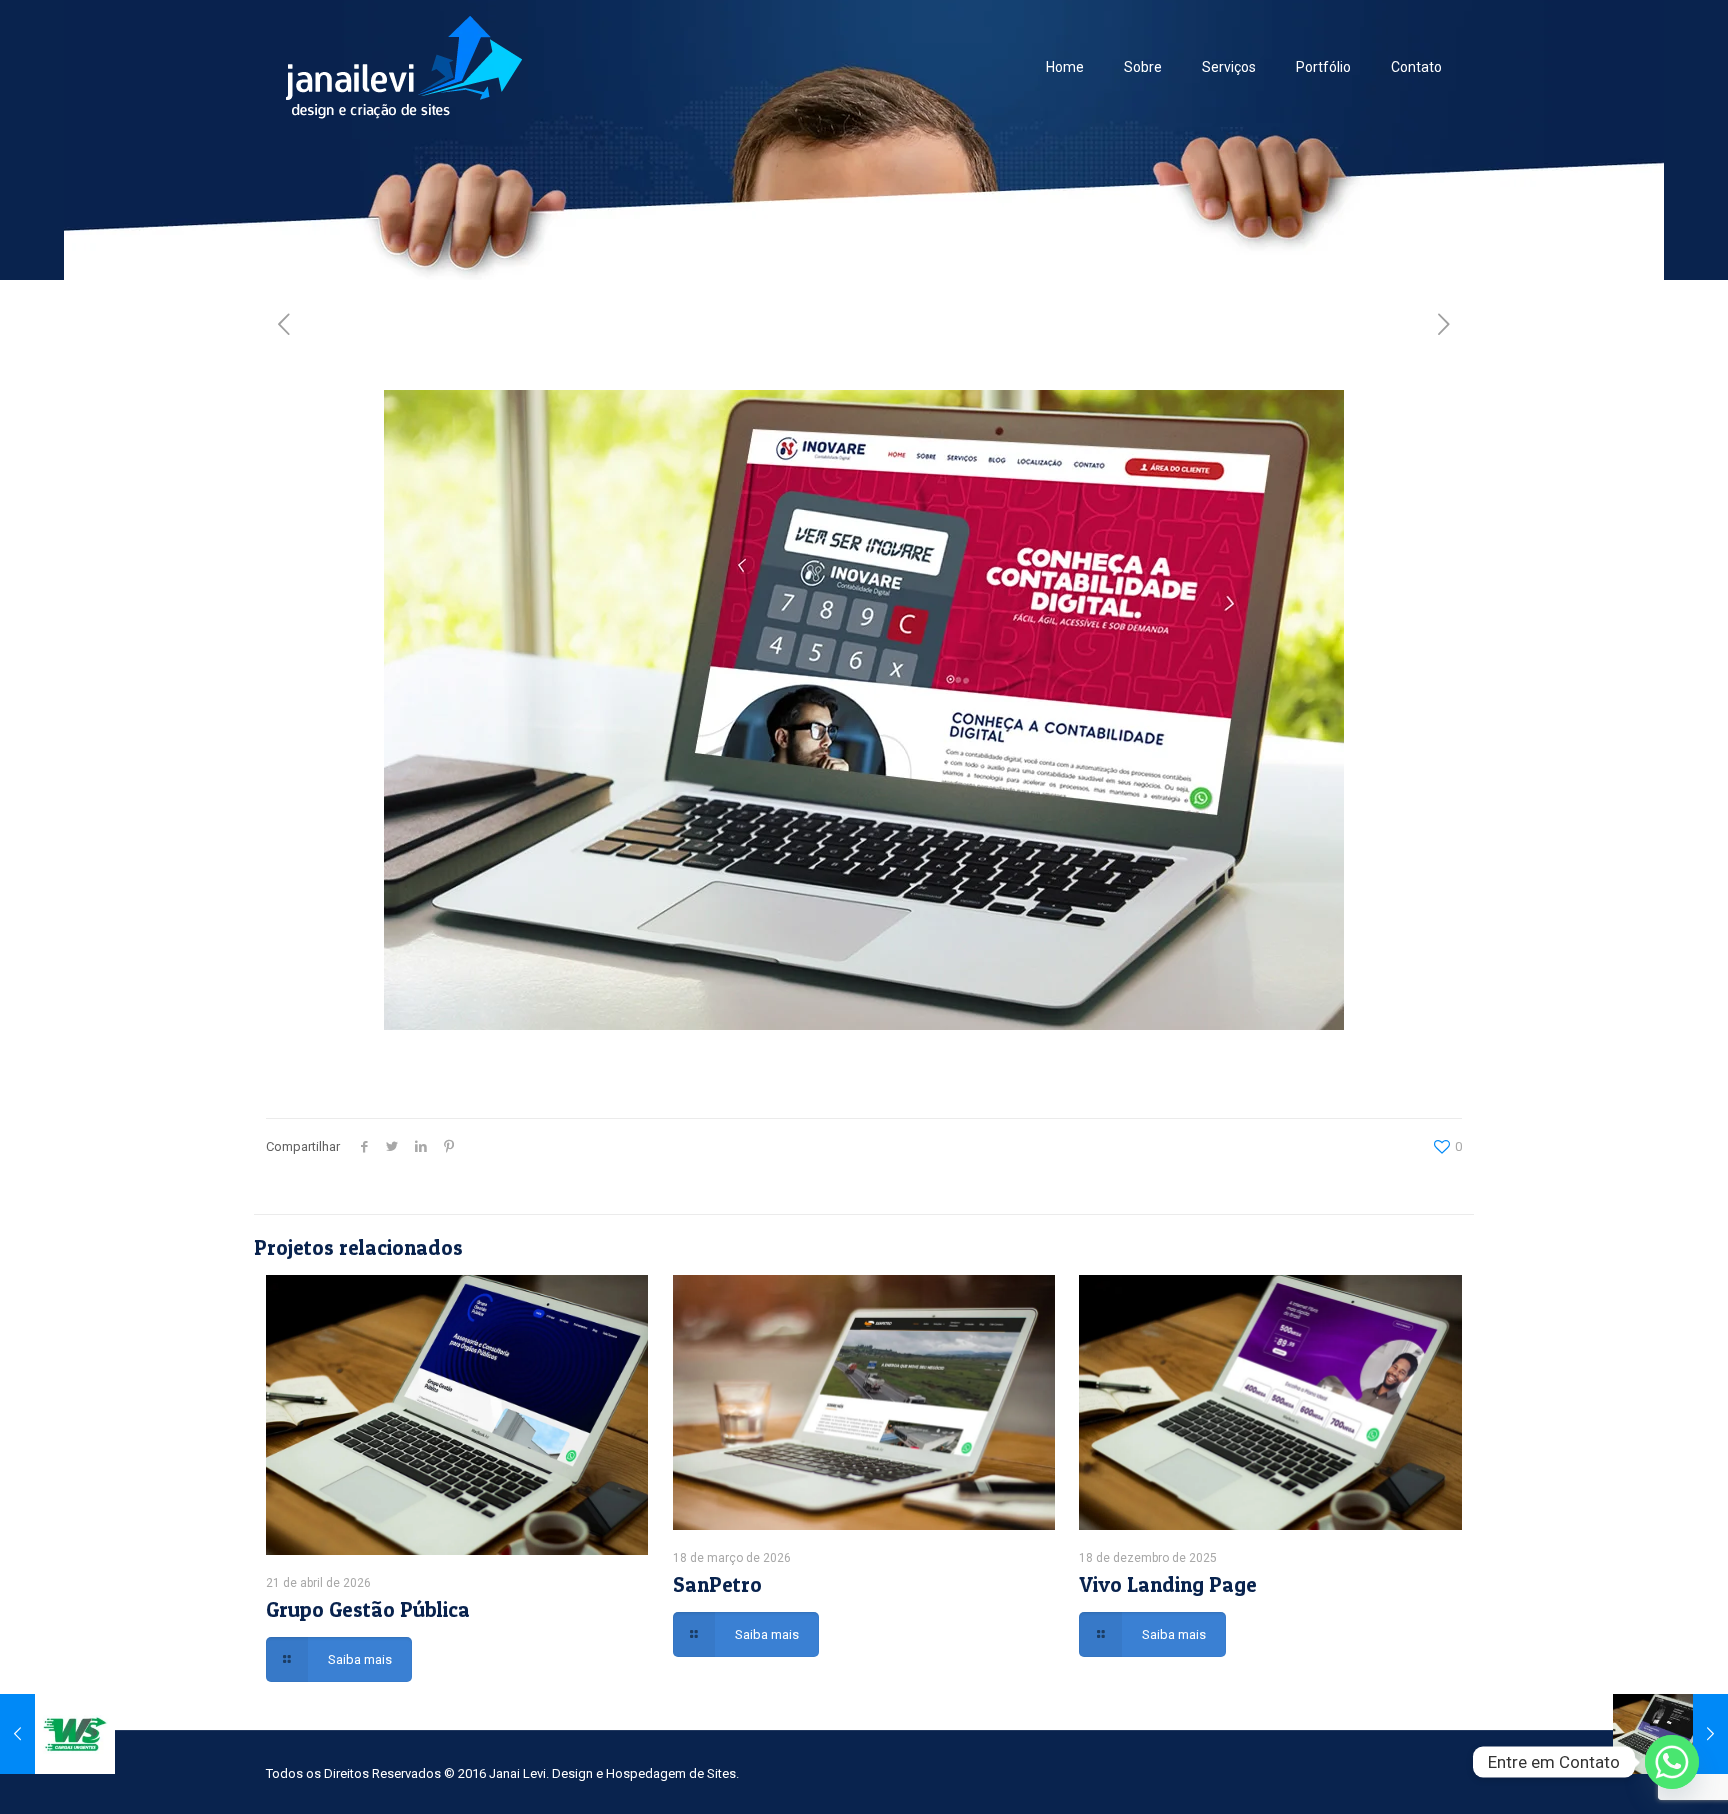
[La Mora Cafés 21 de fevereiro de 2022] (1670, 1734)
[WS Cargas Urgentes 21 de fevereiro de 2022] (57, 1734)
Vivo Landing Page (1168, 1584)
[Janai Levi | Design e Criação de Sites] (404, 66)
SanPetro (717, 1584)
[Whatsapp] (1672, 1762)
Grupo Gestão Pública (368, 1609)
